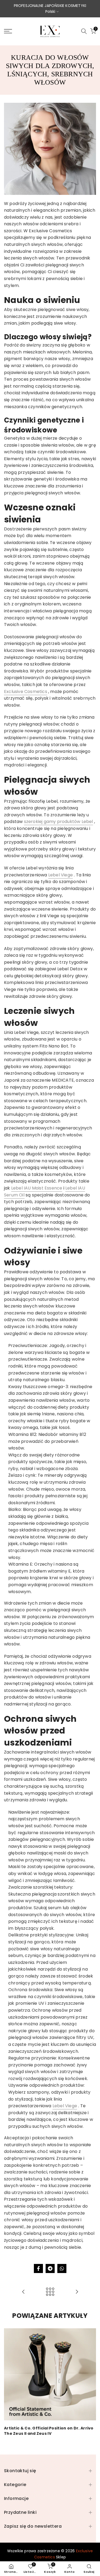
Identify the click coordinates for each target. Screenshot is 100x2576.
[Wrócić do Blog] (50, 2292)
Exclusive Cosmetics (26, 692)
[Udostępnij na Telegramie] (50, 2268)
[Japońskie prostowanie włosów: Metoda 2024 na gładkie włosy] (23, 2292)
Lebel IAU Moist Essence (37, 1188)
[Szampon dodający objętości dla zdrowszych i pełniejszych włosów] (77, 2292)
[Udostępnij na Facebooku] (38, 2268)
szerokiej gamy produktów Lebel (59, 822)
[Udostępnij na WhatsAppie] (62, 2268)
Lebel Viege (61, 875)
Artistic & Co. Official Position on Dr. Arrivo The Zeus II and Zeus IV (49, 2431)
